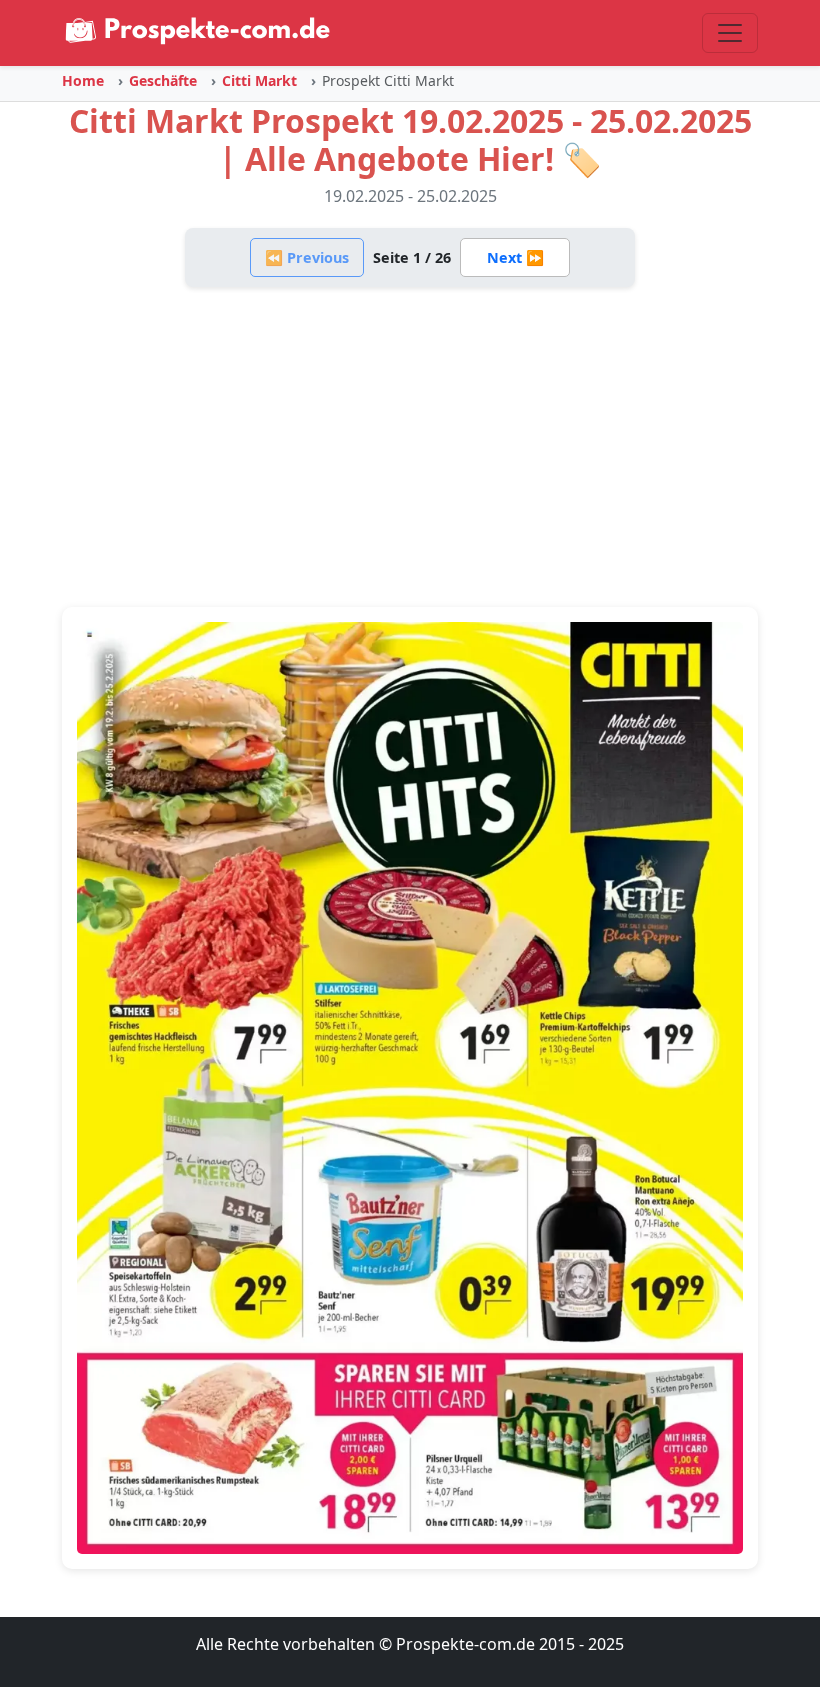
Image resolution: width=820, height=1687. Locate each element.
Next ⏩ (515, 257)
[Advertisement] (410, 447)
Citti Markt (259, 80)
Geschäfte (163, 80)
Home (83, 80)
